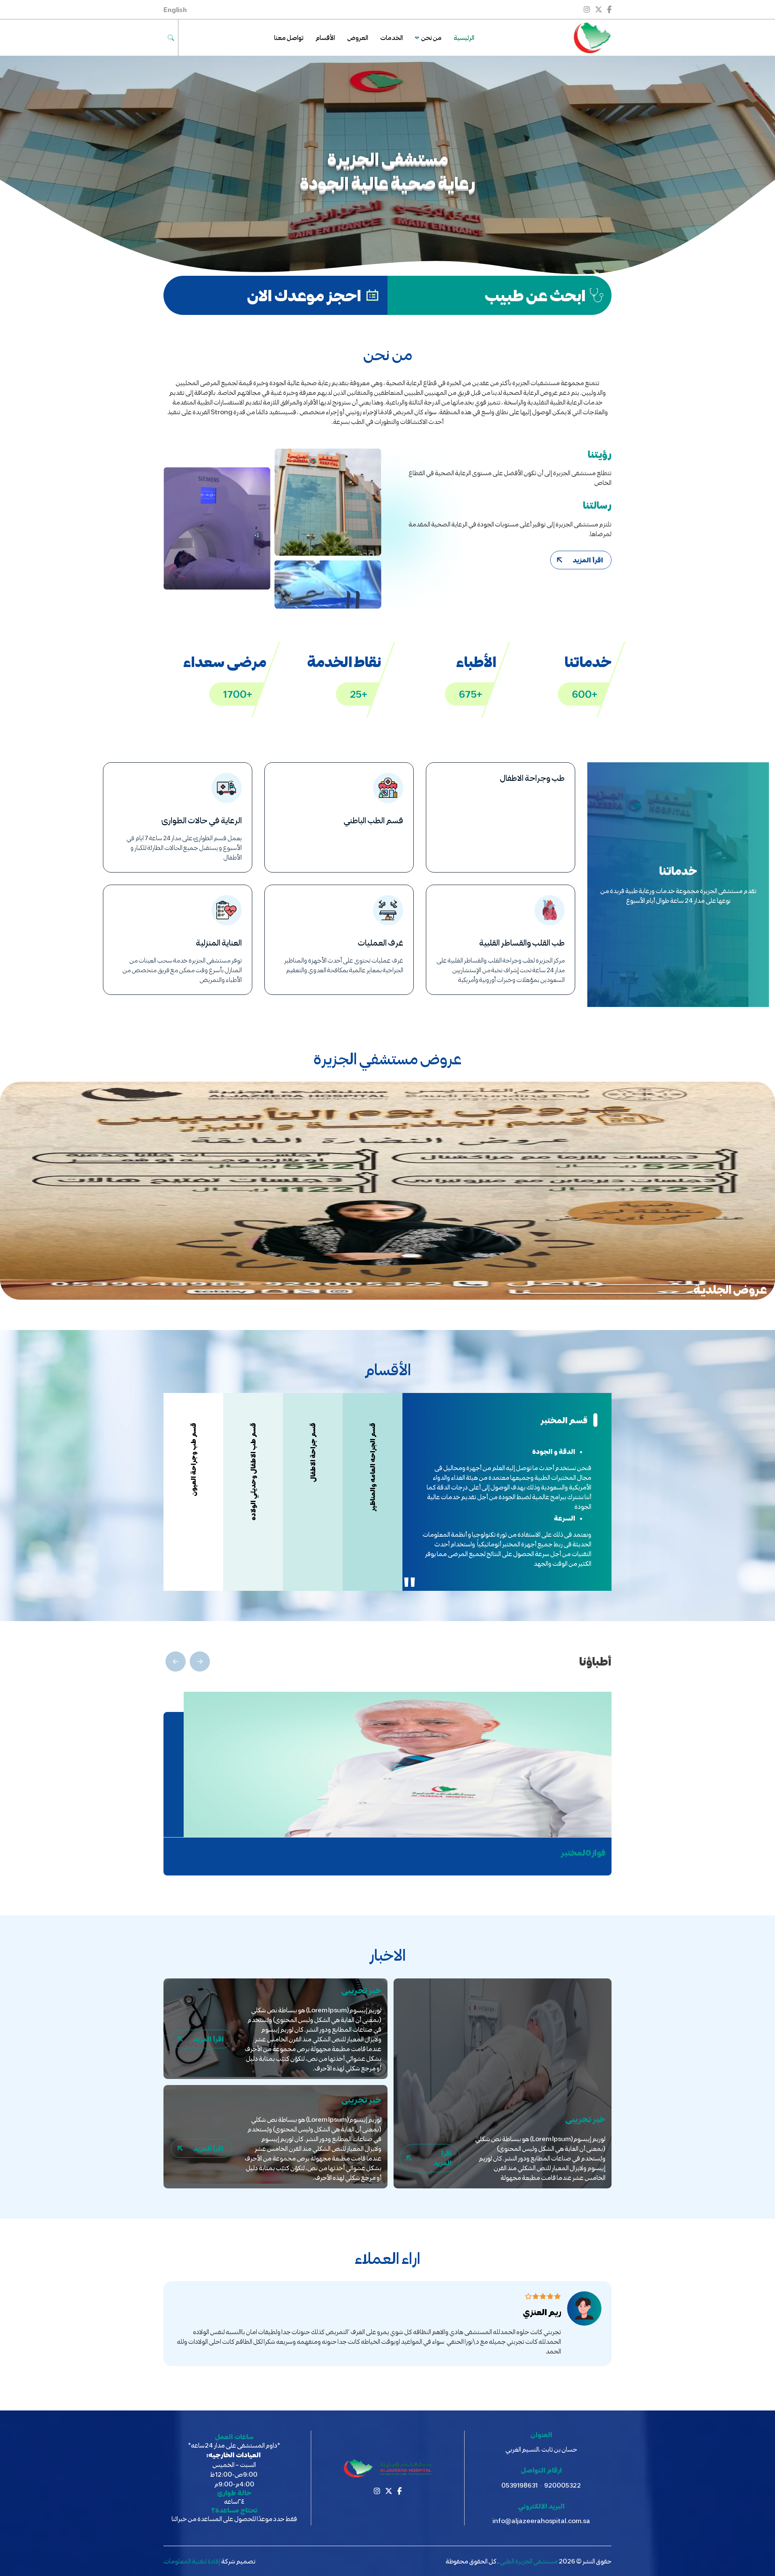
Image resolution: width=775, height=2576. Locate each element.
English (175, 9)
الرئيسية (464, 37)
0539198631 (519, 2485)
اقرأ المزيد (588, 560)
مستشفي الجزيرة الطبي (529, 2561)
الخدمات (392, 37)
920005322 (562, 2485)
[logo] (591, 38)
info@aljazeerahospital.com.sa (541, 2520)
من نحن (431, 37)
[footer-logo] (388, 2468)
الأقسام (325, 37)
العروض (358, 37)
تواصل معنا (289, 37)
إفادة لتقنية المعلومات (192, 2561)
